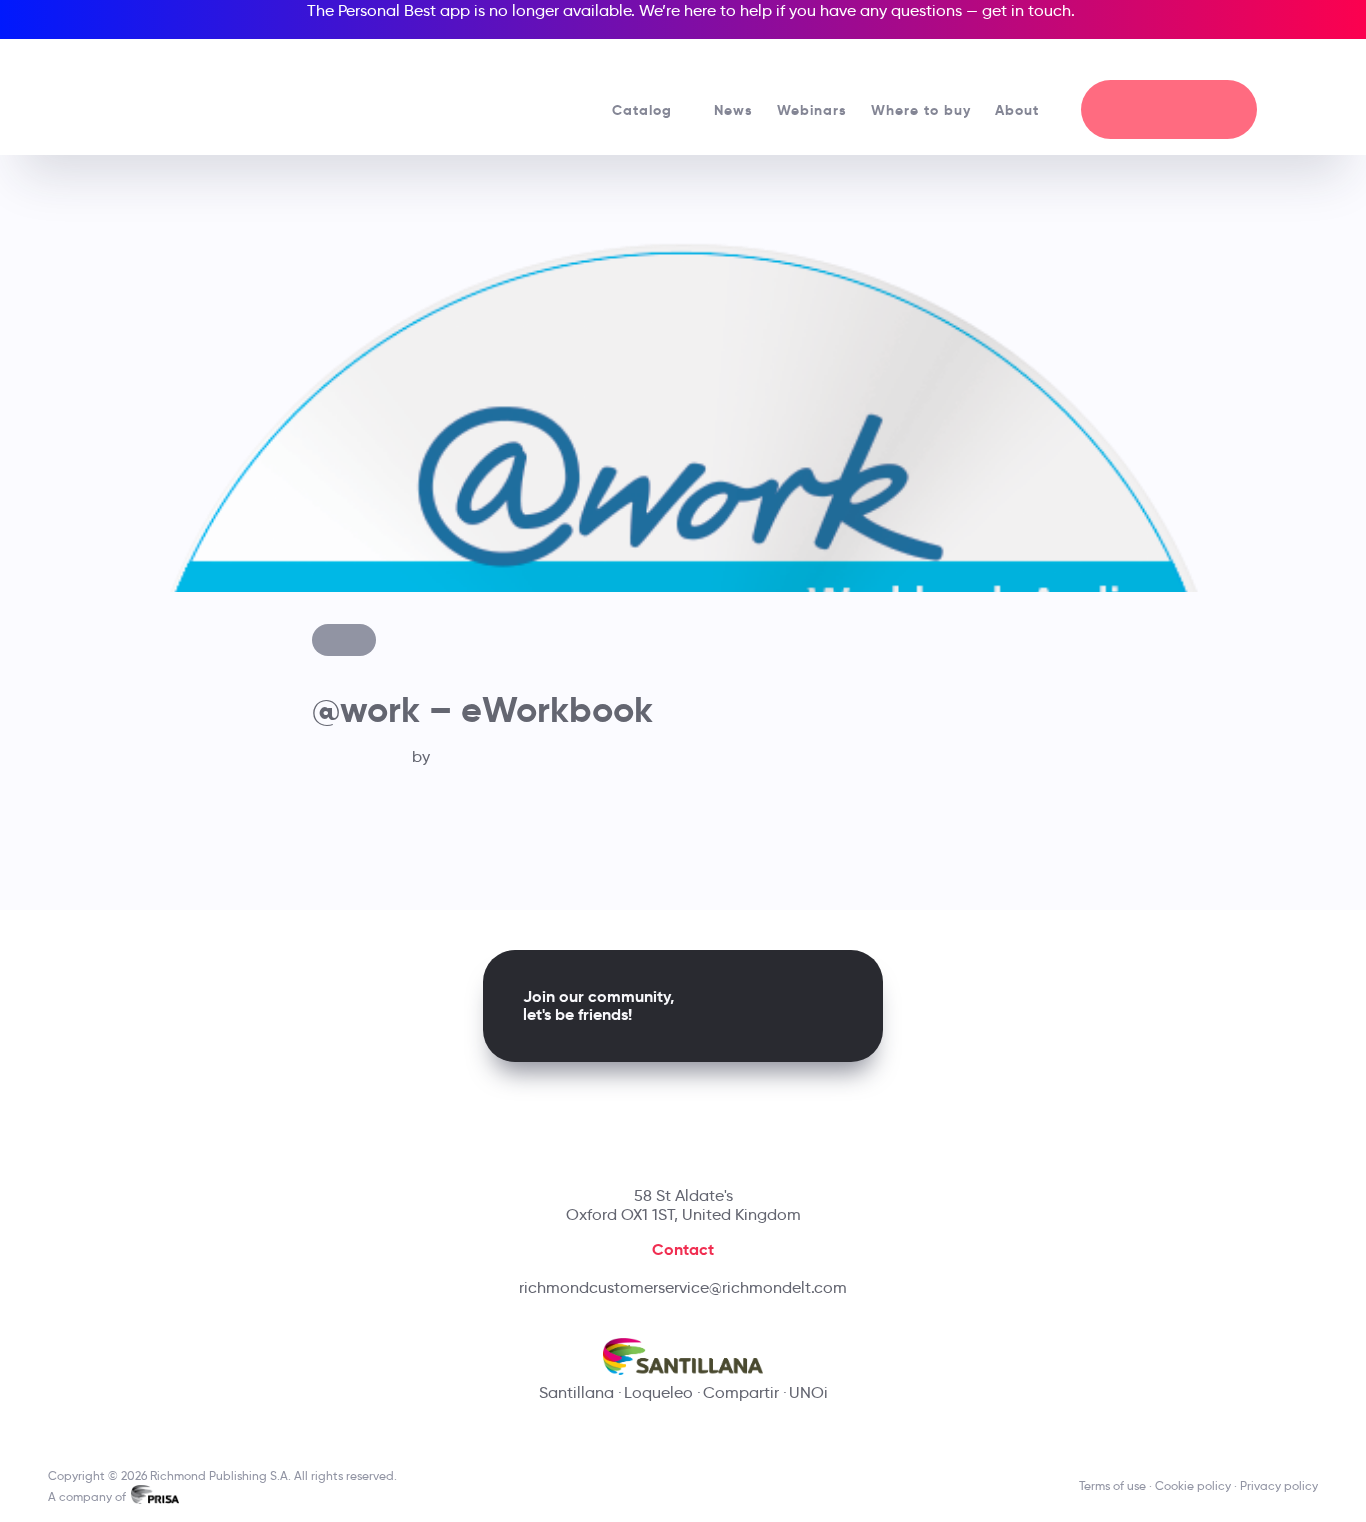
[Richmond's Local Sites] (1229, 61)
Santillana (576, 1392)
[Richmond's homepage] (197, 89)
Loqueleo (658, 1392)
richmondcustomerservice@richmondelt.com (683, 1287)
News (733, 110)
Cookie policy (1193, 1485)
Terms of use (1112, 1485)
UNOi (808, 1392)
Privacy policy (1279, 1485)
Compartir (741, 1392)
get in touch (1026, 10)
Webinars (812, 110)
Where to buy (921, 110)
